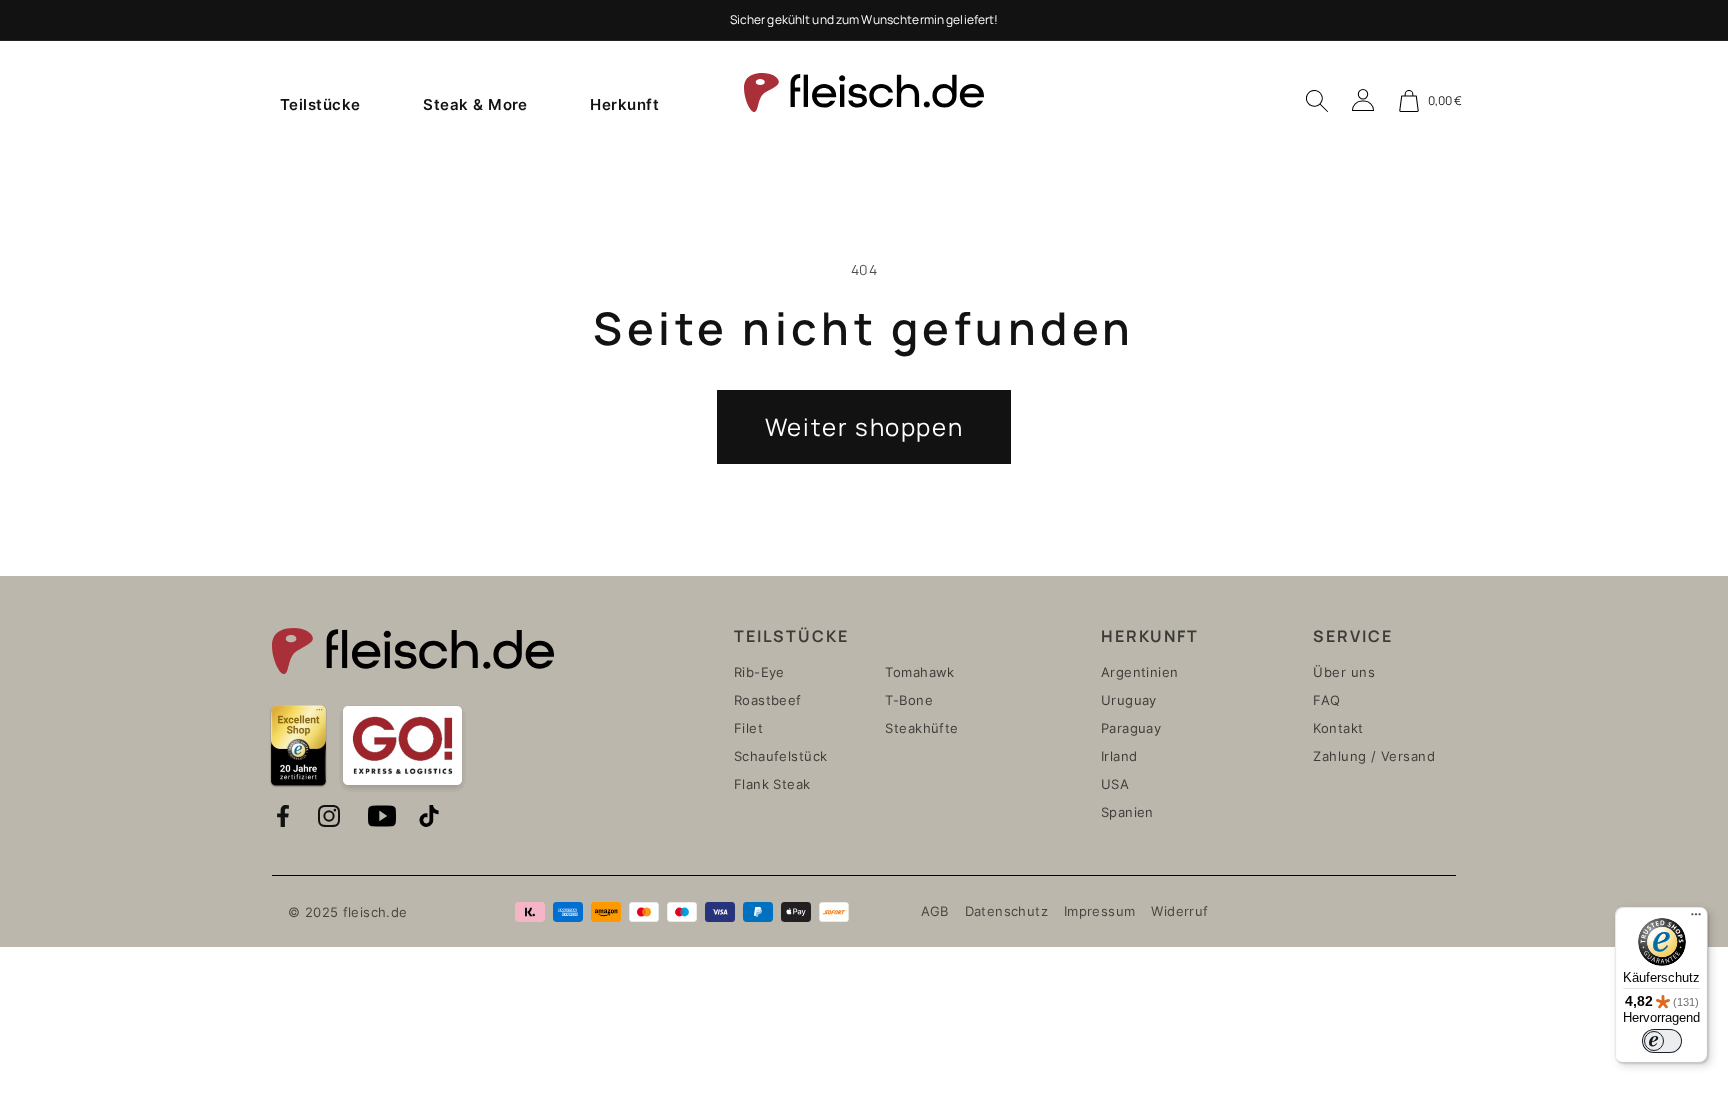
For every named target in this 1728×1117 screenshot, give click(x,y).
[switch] (1662, 1041)
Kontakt (1338, 728)
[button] (320, 104)
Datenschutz (1006, 911)
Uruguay (1129, 700)
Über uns (1344, 672)
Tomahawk (920, 672)
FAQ (1326, 700)
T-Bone (909, 700)
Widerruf (1179, 911)
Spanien (1127, 812)
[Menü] (1696, 919)
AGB (935, 911)
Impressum (1099, 911)
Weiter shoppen (864, 426)
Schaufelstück (781, 756)
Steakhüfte (921, 728)
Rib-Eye (759, 672)
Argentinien (1140, 672)
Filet (748, 728)
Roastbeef (768, 700)
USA (1115, 784)
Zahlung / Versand (1374, 756)
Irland (1119, 756)
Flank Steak (772, 784)
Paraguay (1131, 728)
